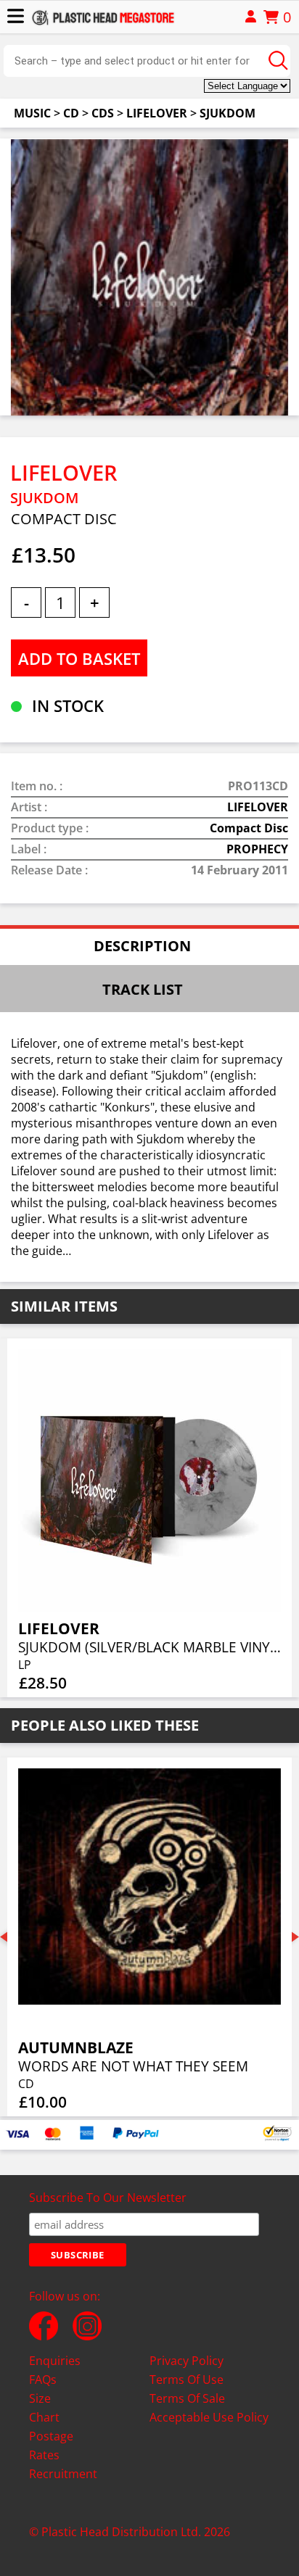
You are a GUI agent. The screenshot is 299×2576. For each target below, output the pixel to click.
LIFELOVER (157, 113)
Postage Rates (51, 2445)
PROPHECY (257, 849)
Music (32, 113)
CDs (103, 113)
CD (71, 113)
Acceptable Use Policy (209, 2417)
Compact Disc (249, 828)
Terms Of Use (187, 2380)
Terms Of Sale (187, 2398)
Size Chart (44, 2408)
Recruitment (63, 2474)
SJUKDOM (228, 113)
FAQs (43, 2380)
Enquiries (55, 2361)
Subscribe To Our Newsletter (108, 2198)
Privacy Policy (187, 2361)
